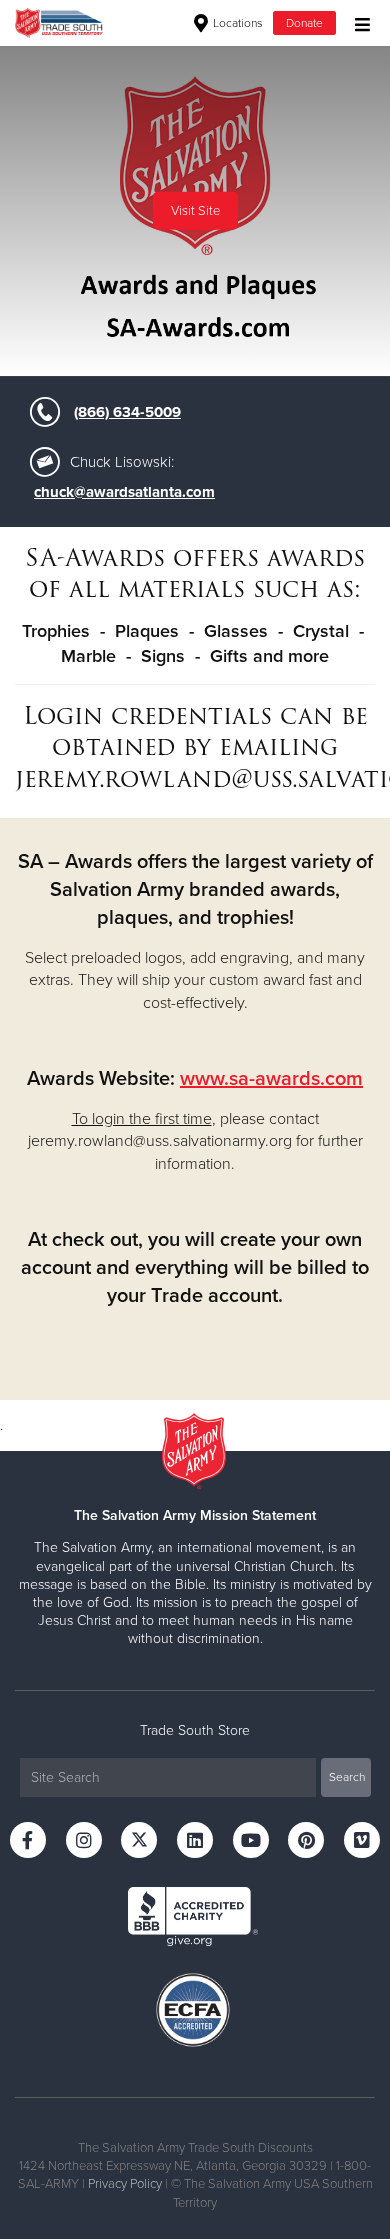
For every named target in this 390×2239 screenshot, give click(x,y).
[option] (195, 211)
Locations (236, 23)
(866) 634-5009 (127, 412)
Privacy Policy (125, 2184)
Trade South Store (195, 1730)
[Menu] (357, 22)
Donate (304, 23)
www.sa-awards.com (271, 1079)
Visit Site (195, 211)
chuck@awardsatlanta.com (124, 492)
